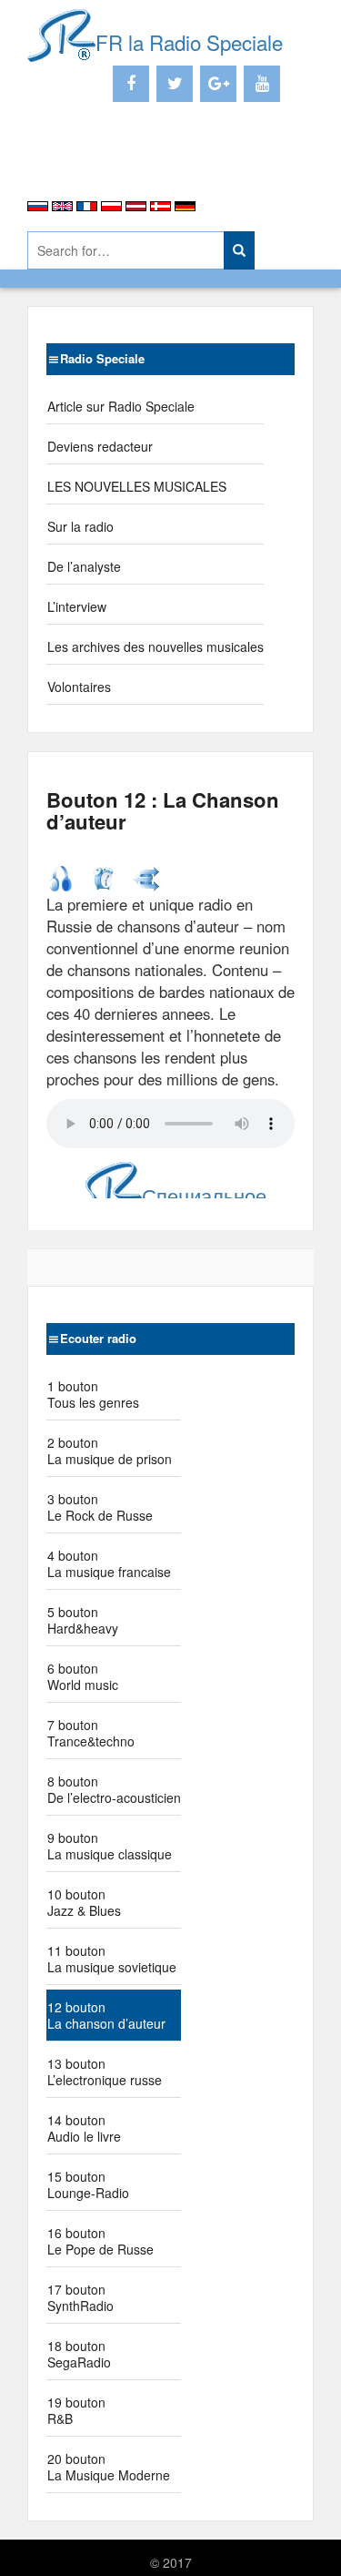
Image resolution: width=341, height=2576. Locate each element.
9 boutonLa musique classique (110, 1846)
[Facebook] (131, 84)
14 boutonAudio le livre (84, 2128)
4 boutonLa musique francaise (109, 1563)
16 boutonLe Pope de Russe (100, 2241)
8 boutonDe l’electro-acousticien (114, 1789)
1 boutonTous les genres (93, 1394)
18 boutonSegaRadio (79, 2354)
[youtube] (262, 84)
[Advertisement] (134, 164)
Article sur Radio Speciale (121, 406)
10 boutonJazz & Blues (84, 1902)
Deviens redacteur (100, 446)
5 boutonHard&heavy (83, 1620)
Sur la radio (80, 526)
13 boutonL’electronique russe (105, 2072)
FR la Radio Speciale (189, 42)
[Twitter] (175, 84)
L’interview (77, 606)
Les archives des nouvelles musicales (155, 647)
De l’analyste (84, 566)
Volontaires (79, 687)
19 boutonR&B (76, 2410)
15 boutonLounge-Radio (88, 2184)
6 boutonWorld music (83, 1676)
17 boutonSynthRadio (80, 2297)
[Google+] (218, 84)
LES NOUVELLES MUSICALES (137, 486)
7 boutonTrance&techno (91, 1733)
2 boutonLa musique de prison (110, 1451)
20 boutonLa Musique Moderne (109, 2467)
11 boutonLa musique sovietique (112, 1959)
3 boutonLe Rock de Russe (100, 1507)
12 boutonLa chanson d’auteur (106, 2015)
